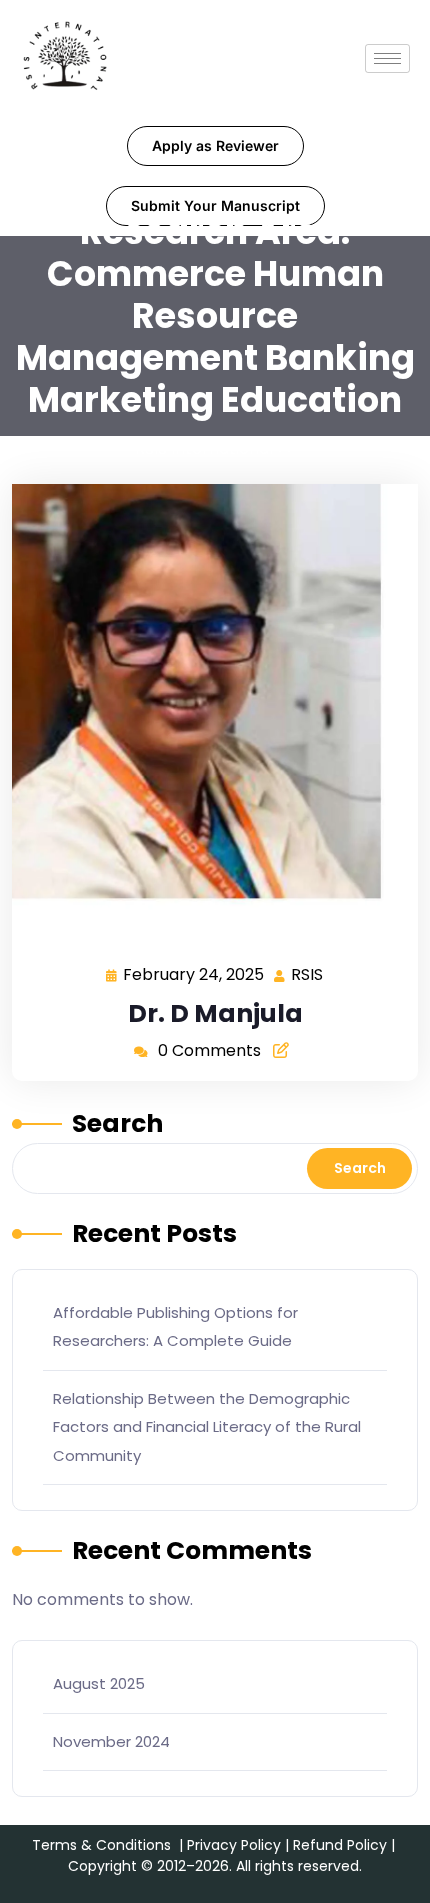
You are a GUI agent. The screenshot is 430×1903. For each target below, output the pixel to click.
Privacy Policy (234, 1845)
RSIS (308, 973)
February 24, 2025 (194, 973)
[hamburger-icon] (387, 58)
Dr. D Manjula (215, 1013)
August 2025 (99, 1683)
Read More (207, 713)
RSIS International (204, 448)
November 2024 (111, 1741)
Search (117, 1123)
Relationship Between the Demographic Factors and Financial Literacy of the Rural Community (207, 1427)
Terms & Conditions (101, 1845)
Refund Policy (340, 1845)
